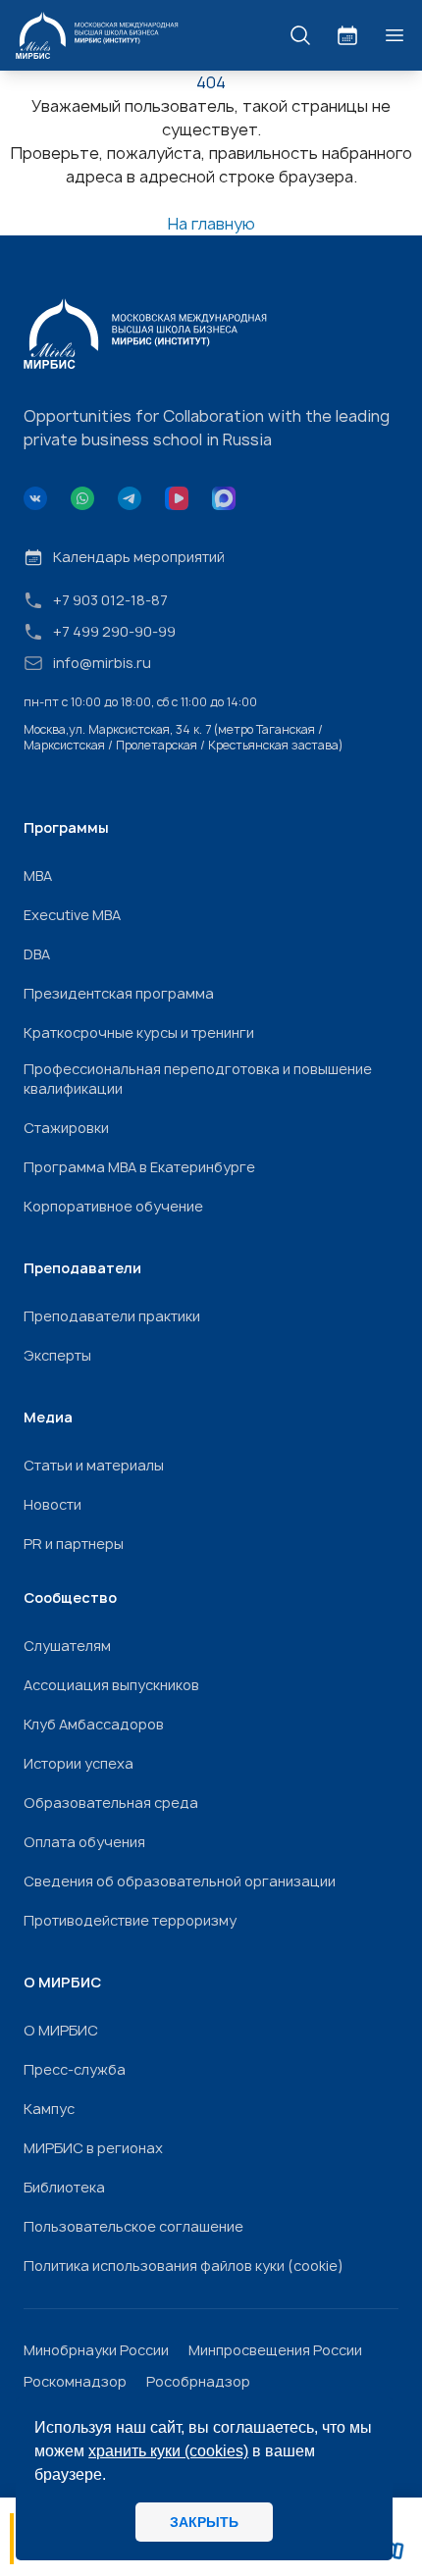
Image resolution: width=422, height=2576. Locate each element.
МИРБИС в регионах (93, 2148)
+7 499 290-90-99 (114, 631)
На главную (211, 224)
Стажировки (66, 1128)
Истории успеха (79, 1763)
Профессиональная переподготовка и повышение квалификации (198, 1079)
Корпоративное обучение (113, 1206)
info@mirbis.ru (102, 663)
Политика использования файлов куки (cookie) (184, 2266)
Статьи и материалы (94, 1465)
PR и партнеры (74, 1544)
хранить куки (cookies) (168, 2451)
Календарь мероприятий (139, 557)
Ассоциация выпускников (111, 1685)
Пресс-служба (75, 2069)
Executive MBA (72, 915)
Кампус (49, 2109)
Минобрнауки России (96, 2350)
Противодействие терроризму (130, 1920)
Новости (53, 1504)
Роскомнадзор (75, 2381)
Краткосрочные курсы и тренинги (139, 1032)
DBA (37, 954)
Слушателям (67, 1646)
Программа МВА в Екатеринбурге (139, 1167)
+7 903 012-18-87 (110, 600)
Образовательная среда (111, 1803)
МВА (38, 876)
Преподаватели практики (112, 1316)
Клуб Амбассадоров (94, 1724)
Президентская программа (119, 993)
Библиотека (64, 2187)
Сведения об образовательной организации (180, 1881)
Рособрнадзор (198, 2381)
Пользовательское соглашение (133, 2226)
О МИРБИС (61, 2030)
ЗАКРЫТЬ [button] (204, 2522)
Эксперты (57, 1355)
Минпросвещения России (275, 2350)
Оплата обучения (84, 1842)
